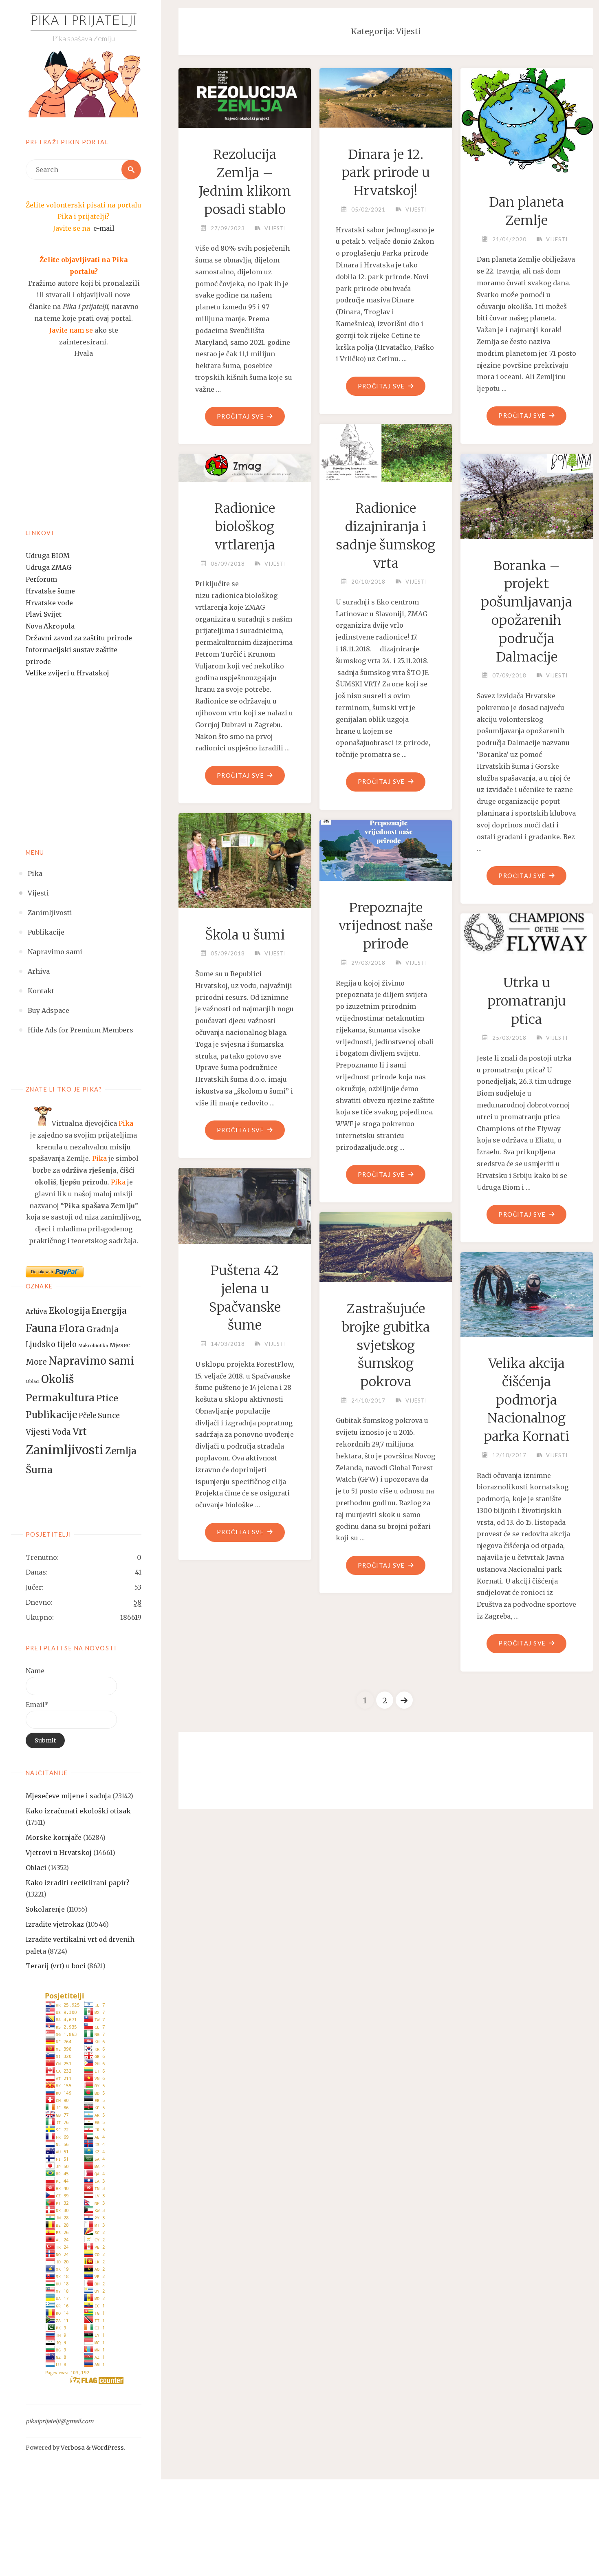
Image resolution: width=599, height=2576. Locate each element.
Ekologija (69, 1311)
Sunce (109, 1416)
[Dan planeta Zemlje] (527, 119)
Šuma (39, 1470)
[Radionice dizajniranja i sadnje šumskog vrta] (386, 450)
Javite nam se (71, 330)
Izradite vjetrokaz (55, 1924)
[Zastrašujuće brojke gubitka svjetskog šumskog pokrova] (386, 1244)
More (36, 1362)
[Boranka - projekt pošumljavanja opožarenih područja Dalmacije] (527, 493)
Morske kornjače (54, 1837)
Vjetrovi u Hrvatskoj (59, 1853)
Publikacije (51, 1415)
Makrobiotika (93, 1346)
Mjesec (120, 1345)
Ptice (107, 1398)
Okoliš (57, 1379)
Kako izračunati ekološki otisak (78, 1811)
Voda (62, 1432)
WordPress (108, 2448)
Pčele (87, 1416)
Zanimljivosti (65, 1450)
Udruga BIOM (48, 556)
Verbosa (72, 2448)
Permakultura (60, 1398)
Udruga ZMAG (48, 567)
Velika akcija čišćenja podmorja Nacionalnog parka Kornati (526, 1400)
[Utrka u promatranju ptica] (527, 932)
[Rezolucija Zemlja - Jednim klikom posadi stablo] (245, 95)
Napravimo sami (91, 1361)
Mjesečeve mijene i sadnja (68, 1796)
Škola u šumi (245, 935)
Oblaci (33, 1382)
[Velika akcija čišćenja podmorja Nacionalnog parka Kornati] (527, 1291)
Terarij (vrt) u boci (56, 1966)
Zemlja (121, 1451)
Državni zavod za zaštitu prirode (79, 638)
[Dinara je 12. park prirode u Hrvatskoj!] (386, 95)
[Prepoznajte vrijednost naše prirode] (386, 847)
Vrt (80, 1431)
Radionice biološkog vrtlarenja (245, 527)
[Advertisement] (84, 454)
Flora (72, 1328)
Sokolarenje (45, 1909)
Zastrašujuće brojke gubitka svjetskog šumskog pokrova (386, 1345)
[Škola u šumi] (245, 858)
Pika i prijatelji (84, 22)
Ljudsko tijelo (51, 1344)
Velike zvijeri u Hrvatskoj (67, 673)
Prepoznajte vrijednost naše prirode (386, 926)
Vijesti (38, 1432)
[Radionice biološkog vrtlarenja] (245, 465)
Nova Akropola (50, 626)
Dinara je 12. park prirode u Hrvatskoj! (386, 173)
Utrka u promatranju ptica (527, 1001)
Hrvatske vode (49, 603)
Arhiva (36, 1311)
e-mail (104, 228)
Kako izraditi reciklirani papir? (78, 1883)
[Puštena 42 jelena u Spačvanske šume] (245, 1202)
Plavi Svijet (44, 614)
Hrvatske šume (50, 591)
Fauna (41, 1328)
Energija (109, 1311)
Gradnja (102, 1329)
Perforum (41, 579)
